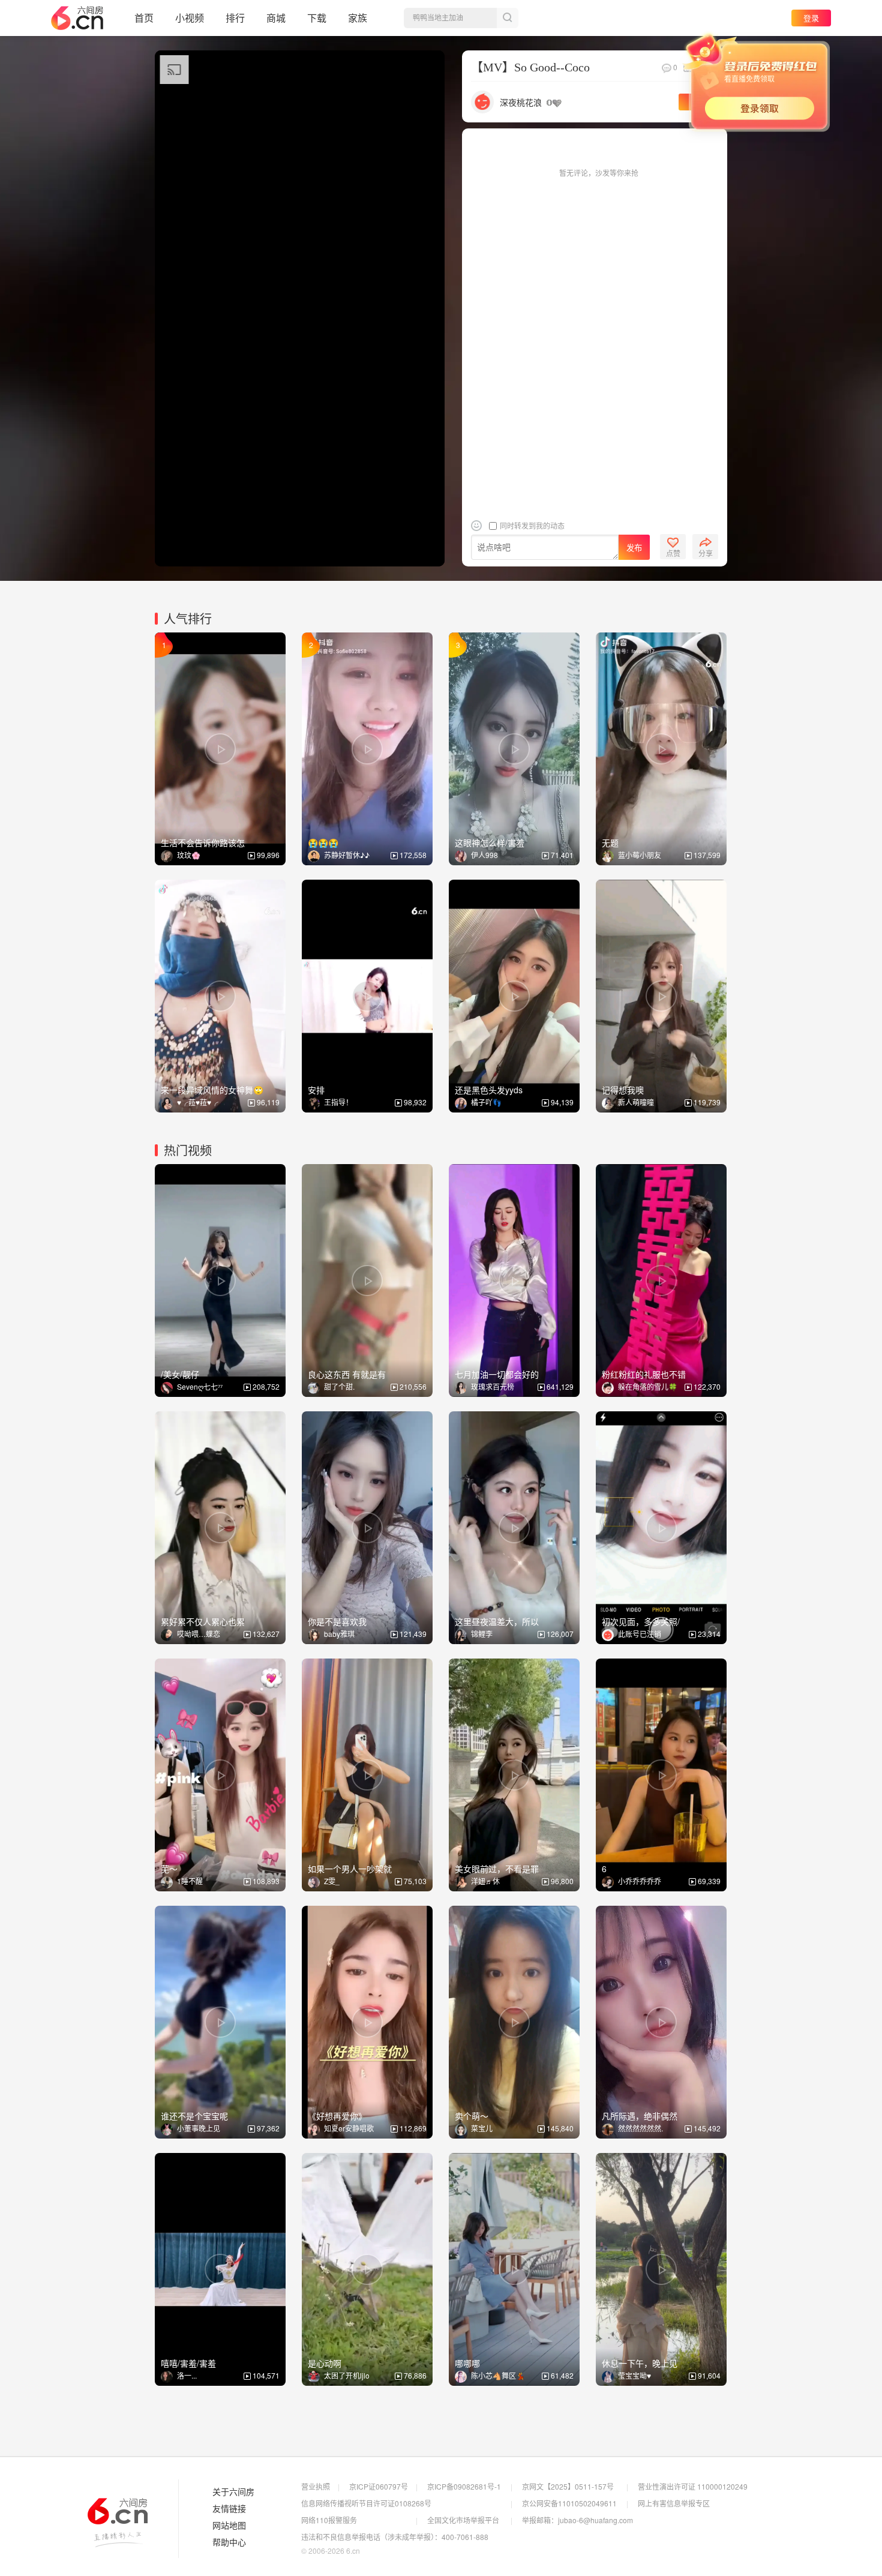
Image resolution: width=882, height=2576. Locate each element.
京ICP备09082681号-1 (464, 2486)
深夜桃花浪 (521, 102)
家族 (358, 18)
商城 (276, 18)
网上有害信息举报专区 (674, 2503)
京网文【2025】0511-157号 (568, 2486)
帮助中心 (229, 2542)
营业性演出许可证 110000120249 (693, 2486)
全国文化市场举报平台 (463, 2520)
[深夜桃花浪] (482, 101)
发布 (634, 548)
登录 (811, 18)
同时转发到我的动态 (531, 525)
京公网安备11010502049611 (569, 2503)
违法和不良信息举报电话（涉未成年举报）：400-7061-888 (395, 2537)
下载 (317, 18)
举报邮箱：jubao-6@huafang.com (577, 2520)
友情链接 (229, 2509)
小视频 (190, 18)
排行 (235, 18)
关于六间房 (233, 2492)
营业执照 (316, 2486)
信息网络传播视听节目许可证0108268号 (366, 2503)
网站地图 (229, 2526)
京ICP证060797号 (379, 2486)
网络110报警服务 (329, 2520)
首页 (144, 18)
